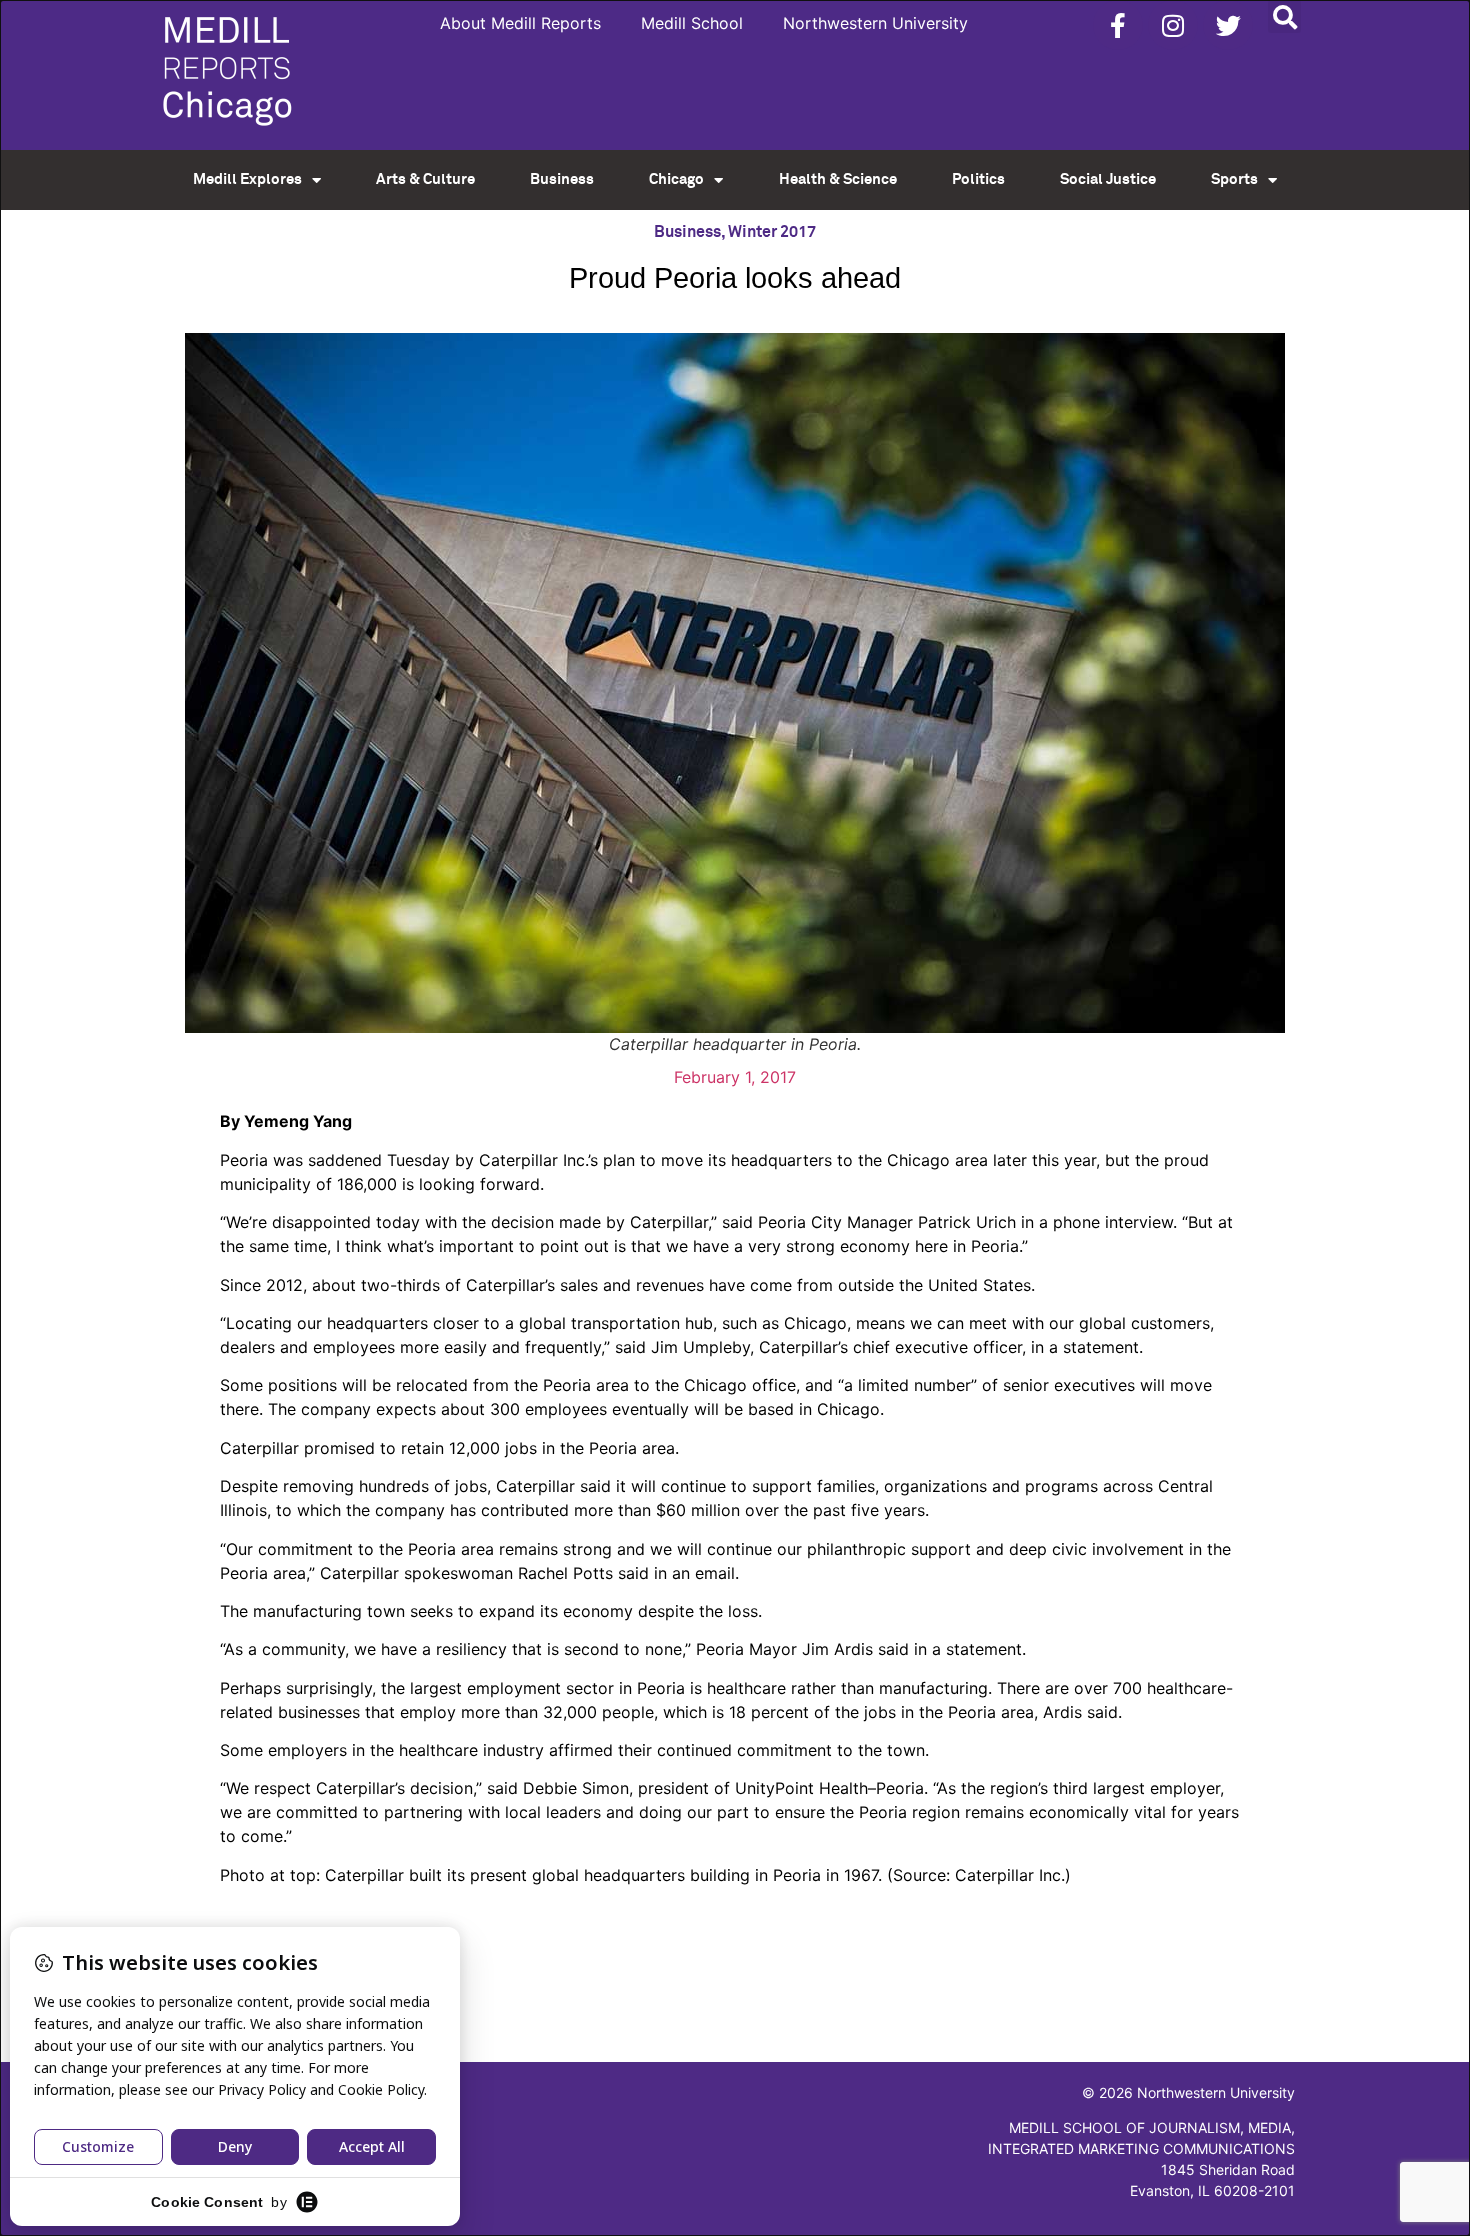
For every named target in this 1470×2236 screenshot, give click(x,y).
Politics (978, 179)
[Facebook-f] (1118, 25)
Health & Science (838, 179)
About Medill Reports (520, 23)
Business (562, 179)
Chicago (676, 179)
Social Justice (1108, 179)
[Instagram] (1173, 25)
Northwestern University (875, 23)
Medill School (692, 23)
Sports (1234, 179)
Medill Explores (247, 179)
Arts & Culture (425, 179)
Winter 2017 (772, 232)
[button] (1284, 16)
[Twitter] (1228, 25)
